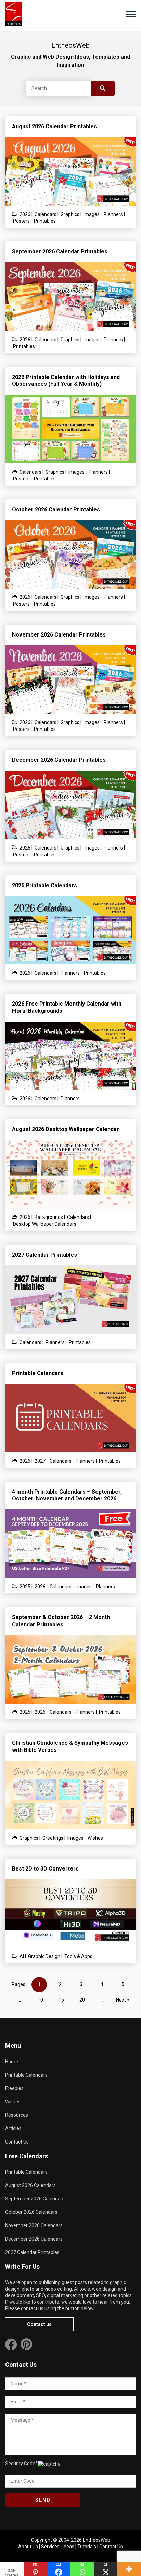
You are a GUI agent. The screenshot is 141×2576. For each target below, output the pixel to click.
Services (50, 2547)
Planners (113, 214)
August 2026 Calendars (30, 2185)
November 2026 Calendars (34, 2225)
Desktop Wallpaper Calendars (45, 1224)
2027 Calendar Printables (32, 2252)
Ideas (68, 2547)
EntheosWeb (97, 2540)
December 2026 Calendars (34, 2239)
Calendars (46, 214)
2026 (25, 214)
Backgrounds (49, 1217)
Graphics (70, 214)
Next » (123, 2000)
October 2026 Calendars (31, 2212)
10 (40, 2000)
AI (22, 1956)
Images (92, 214)
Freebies (14, 2088)
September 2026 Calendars (35, 2199)
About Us (28, 2547)
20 (82, 2000)
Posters (21, 221)
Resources (17, 2115)
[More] (129, 2569)
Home (12, 2062)
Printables (45, 221)
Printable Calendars (26, 2075)
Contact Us (17, 2142)
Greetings (53, 1838)
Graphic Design (44, 1956)
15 (61, 2000)
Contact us (39, 2324)
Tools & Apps (78, 1956)
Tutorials (87, 2547)
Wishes (95, 1838)
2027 (40, 1461)
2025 (25, 1587)
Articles (13, 2128)
